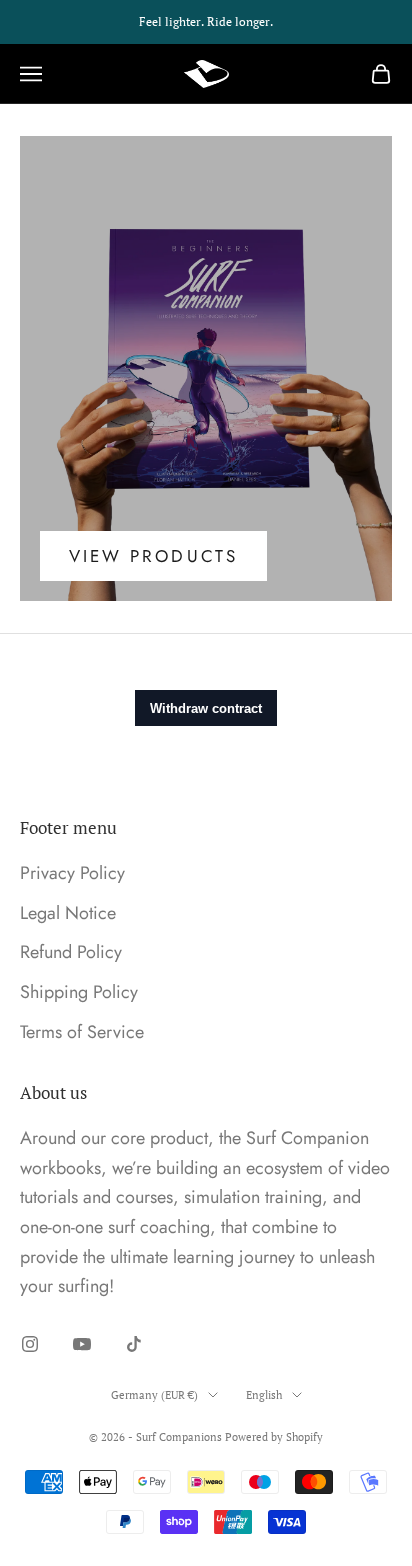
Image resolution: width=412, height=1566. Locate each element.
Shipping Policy (79, 992)
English (264, 1395)
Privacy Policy (72, 873)
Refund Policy (71, 952)
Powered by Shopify (274, 1437)
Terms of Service (82, 1032)
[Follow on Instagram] (30, 1344)
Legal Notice (68, 913)
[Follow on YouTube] (82, 1344)
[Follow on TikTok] (134, 1344)
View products (153, 556)
